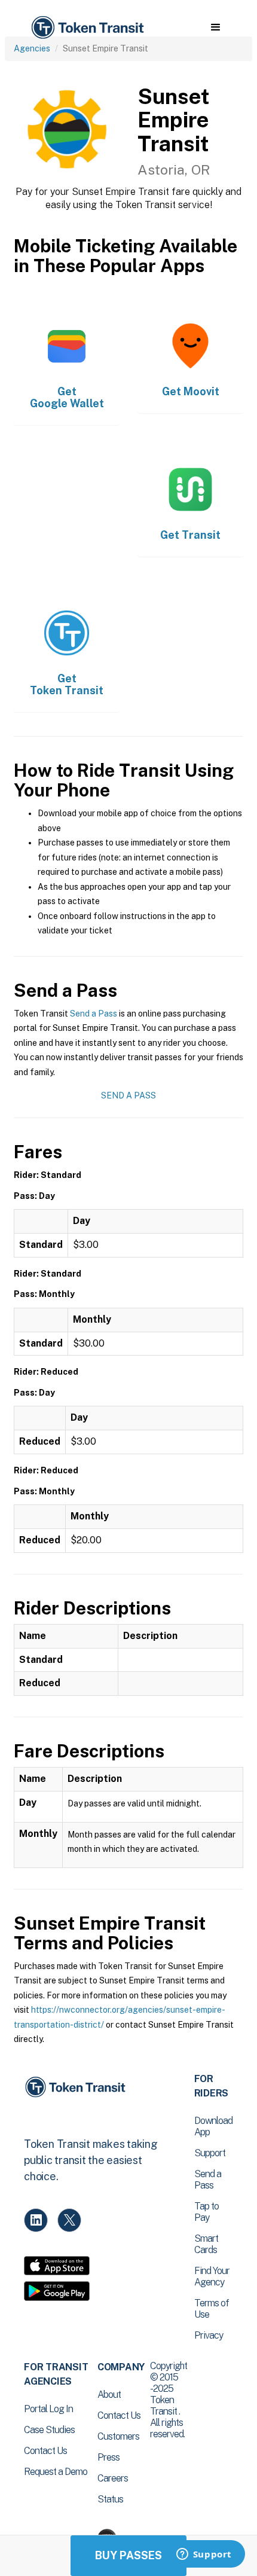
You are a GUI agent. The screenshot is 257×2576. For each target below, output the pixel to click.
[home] (87, 28)
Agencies (32, 48)
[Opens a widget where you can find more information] (204, 2555)
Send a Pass (94, 1014)
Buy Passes (128, 2555)
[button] (215, 28)
